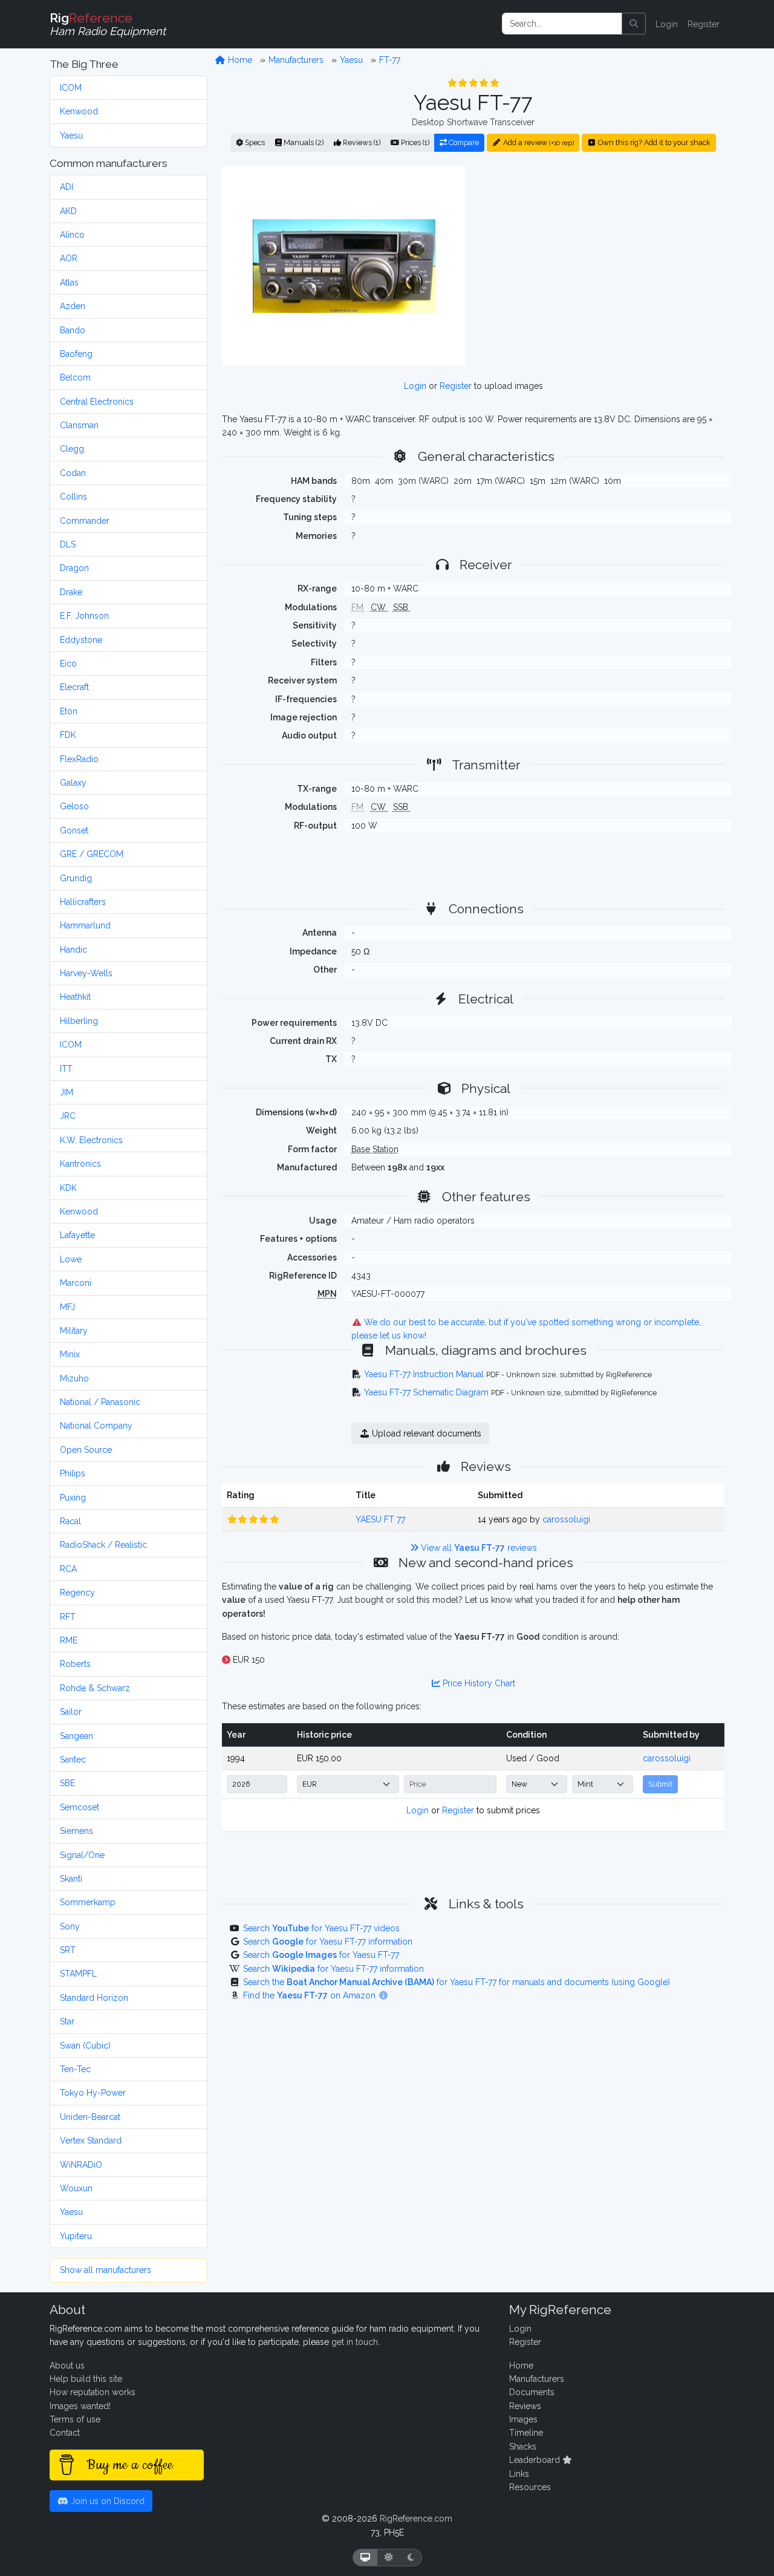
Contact (65, 2433)
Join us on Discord (106, 2501)
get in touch (355, 2342)
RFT (68, 1617)
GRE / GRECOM (92, 854)
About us (67, 2366)
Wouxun (76, 2188)
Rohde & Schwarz (95, 1688)
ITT (66, 1069)
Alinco (72, 235)
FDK (68, 735)
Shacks (523, 2447)
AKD (68, 211)
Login (667, 24)
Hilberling (79, 1021)
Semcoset (80, 1807)
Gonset (74, 830)
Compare (463, 142)
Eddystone (81, 640)
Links (519, 2474)
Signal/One (82, 1855)
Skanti (71, 1879)
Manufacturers (296, 60)
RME (69, 1640)
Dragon (74, 568)
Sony (70, 1926)
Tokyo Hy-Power (93, 2093)
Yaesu (71, 135)
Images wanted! (80, 2406)
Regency (77, 1593)
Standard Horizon (94, 1998)
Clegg (72, 449)
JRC (68, 1116)
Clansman (79, 425)
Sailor (71, 1712)
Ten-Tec (75, 2069)
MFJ (67, 1307)
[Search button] (634, 24)
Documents (532, 2392)
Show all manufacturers (106, 2270)
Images (523, 2419)
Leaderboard (536, 2460)
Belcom (75, 377)
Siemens (76, 1831)
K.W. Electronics (91, 1140)
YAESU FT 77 (380, 1519)
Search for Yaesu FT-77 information (328, 1942)
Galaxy (73, 783)
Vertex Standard (91, 2141)
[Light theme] (389, 2558)
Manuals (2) (303, 142)
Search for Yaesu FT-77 (321, 1955)
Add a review (538, 142)
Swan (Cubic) (85, 2046)
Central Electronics (97, 402)
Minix (70, 1354)
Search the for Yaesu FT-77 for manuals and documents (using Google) (457, 1982)
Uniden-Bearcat (90, 2117)
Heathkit (75, 997)
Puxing (73, 1498)
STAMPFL (78, 1974)
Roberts (75, 1664)
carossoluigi (566, 1519)
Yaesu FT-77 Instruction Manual (424, 1374)
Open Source (86, 1450)
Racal (70, 1521)
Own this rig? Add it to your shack (653, 142)
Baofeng (76, 354)
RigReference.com (416, 2519)
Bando (73, 330)
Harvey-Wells (86, 973)
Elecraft (74, 687)
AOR (69, 258)
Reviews (525, 2406)
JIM (67, 1092)
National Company (96, 1426)
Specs (254, 142)
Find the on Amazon (311, 1995)
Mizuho (74, 1378)
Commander (85, 521)
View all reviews (478, 1548)
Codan (73, 473)
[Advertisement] (602, 266)
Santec (73, 1759)
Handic (73, 950)
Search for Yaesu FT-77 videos (321, 1928)
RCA (68, 1569)
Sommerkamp (88, 1902)
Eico (68, 664)
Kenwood (79, 111)
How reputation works (93, 2392)
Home (239, 60)
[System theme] (365, 2558)
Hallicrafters (83, 902)
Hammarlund (85, 925)
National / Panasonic (100, 1402)
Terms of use (75, 2419)
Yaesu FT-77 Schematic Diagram (426, 1392)
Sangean (76, 1736)
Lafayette (77, 1235)
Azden (73, 306)
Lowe (71, 1259)
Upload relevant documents (425, 1433)
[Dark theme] (411, 2558)
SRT (68, 1950)
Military (74, 1331)
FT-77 (390, 60)
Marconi (76, 1283)
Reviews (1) (361, 142)
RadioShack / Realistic (103, 1545)
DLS (68, 544)
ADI (67, 187)
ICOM (71, 88)
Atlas (69, 282)
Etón (69, 711)
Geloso (74, 806)
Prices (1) (414, 142)
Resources (530, 2487)
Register (704, 24)
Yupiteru (76, 2236)
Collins (73, 497)
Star (67, 2021)
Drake (71, 592)
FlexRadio (79, 759)
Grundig (76, 878)
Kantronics (80, 1164)
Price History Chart (478, 1683)
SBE (67, 1783)
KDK (68, 1188)
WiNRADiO (81, 2165)
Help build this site (86, 2379)
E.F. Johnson (84, 616)
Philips (73, 1473)
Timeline (526, 2433)
